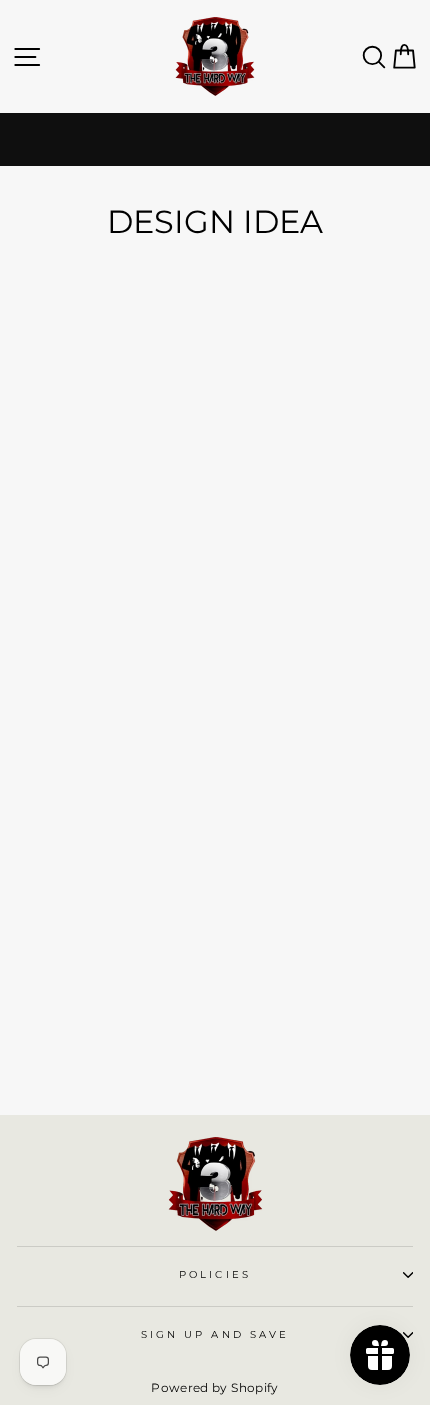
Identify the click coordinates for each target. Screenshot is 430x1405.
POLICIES (214, 1274)
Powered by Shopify (214, 1387)
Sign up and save (215, 1334)
